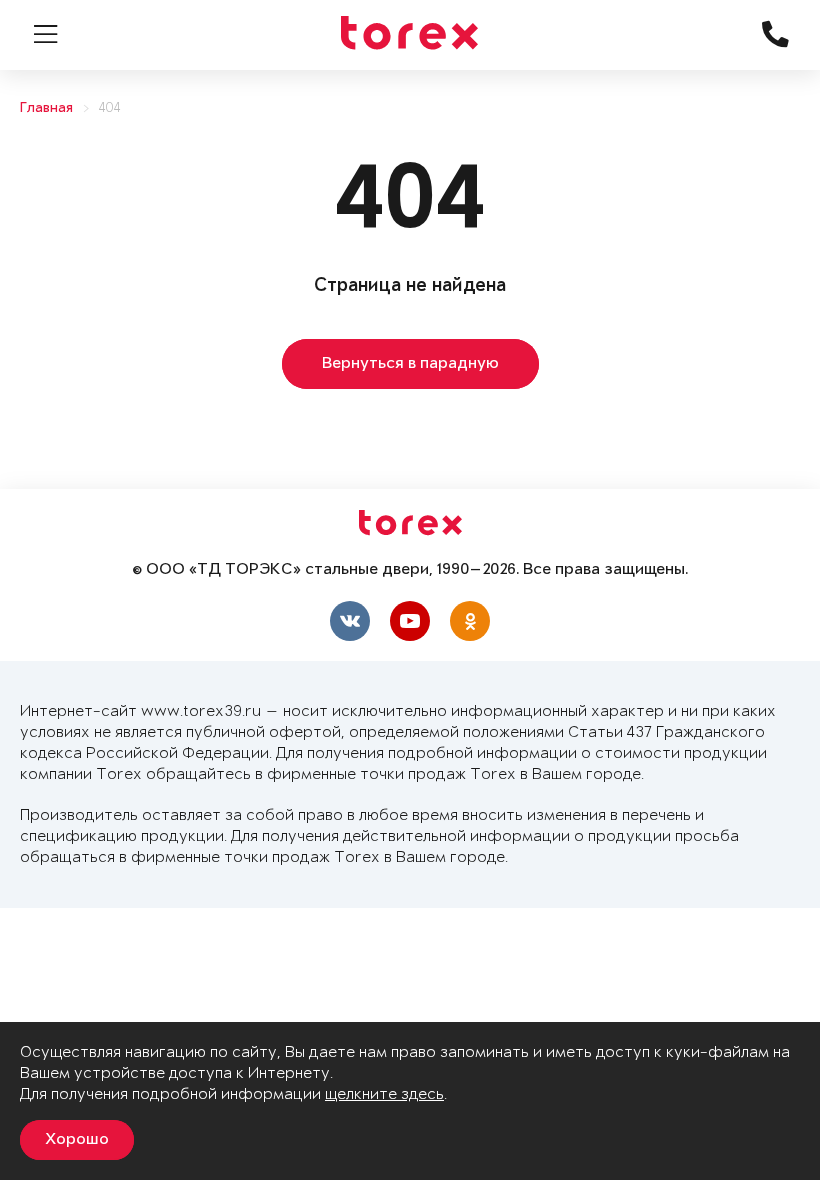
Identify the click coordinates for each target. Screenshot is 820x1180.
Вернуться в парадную (410, 364)
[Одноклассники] (470, 621)
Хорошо (77, 1140)
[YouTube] (410, 621)
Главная (46, 108)
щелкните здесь (384, 1094)
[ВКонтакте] (350, 621)
